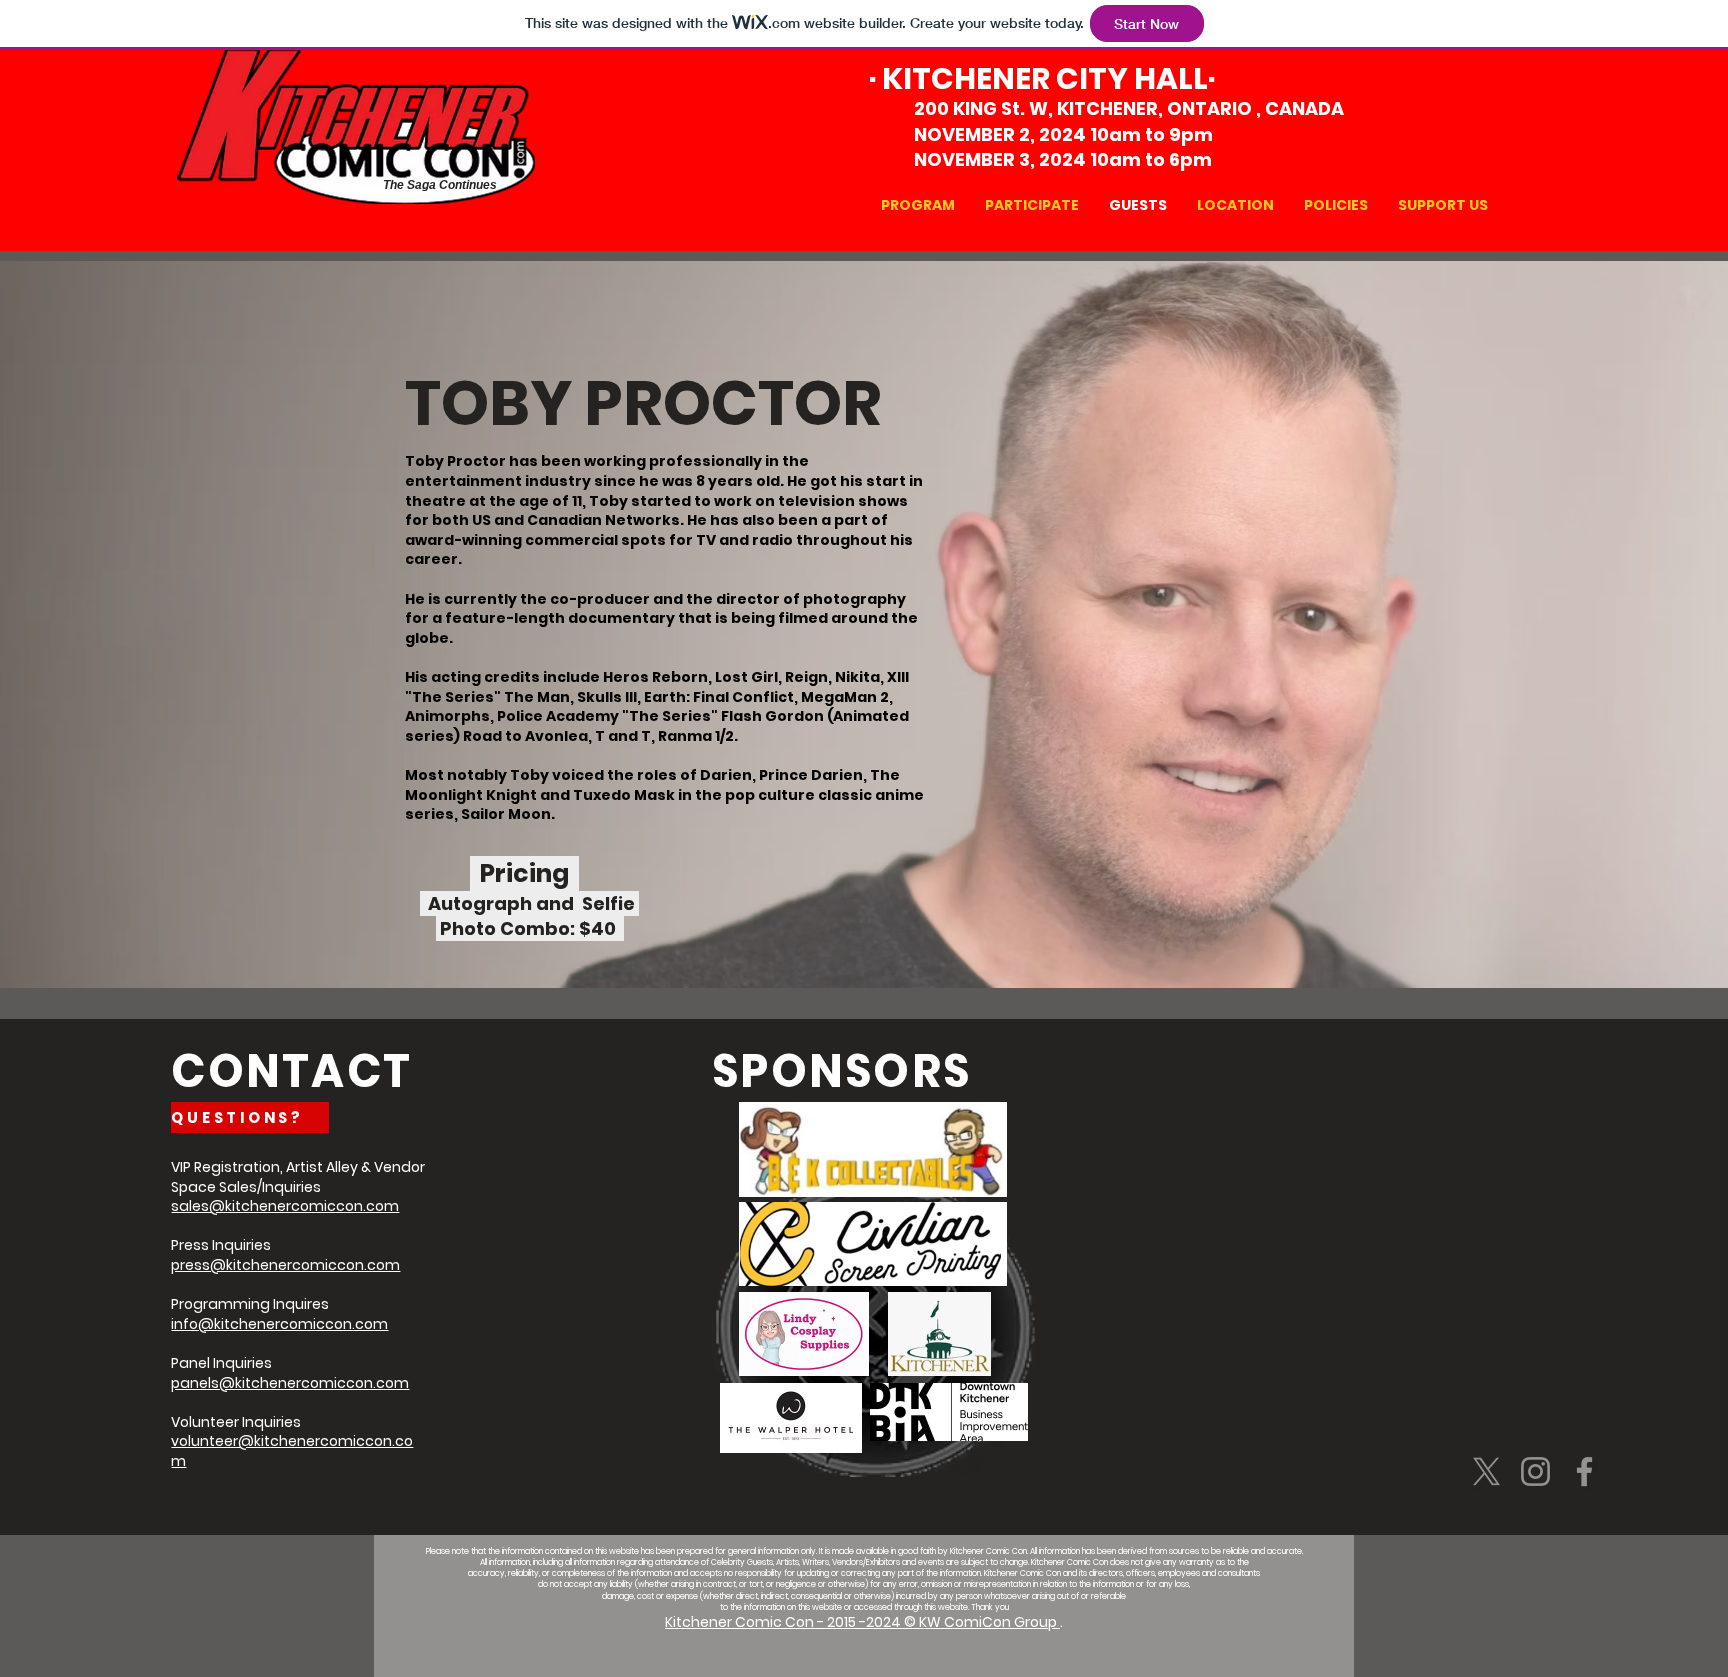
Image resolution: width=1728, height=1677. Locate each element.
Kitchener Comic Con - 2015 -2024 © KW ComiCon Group (862, 1622)
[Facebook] (1584, 1471)
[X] (1486, 1471)
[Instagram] (1535, 1471)
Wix (969, 1643)
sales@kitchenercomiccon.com (285, 1206)
